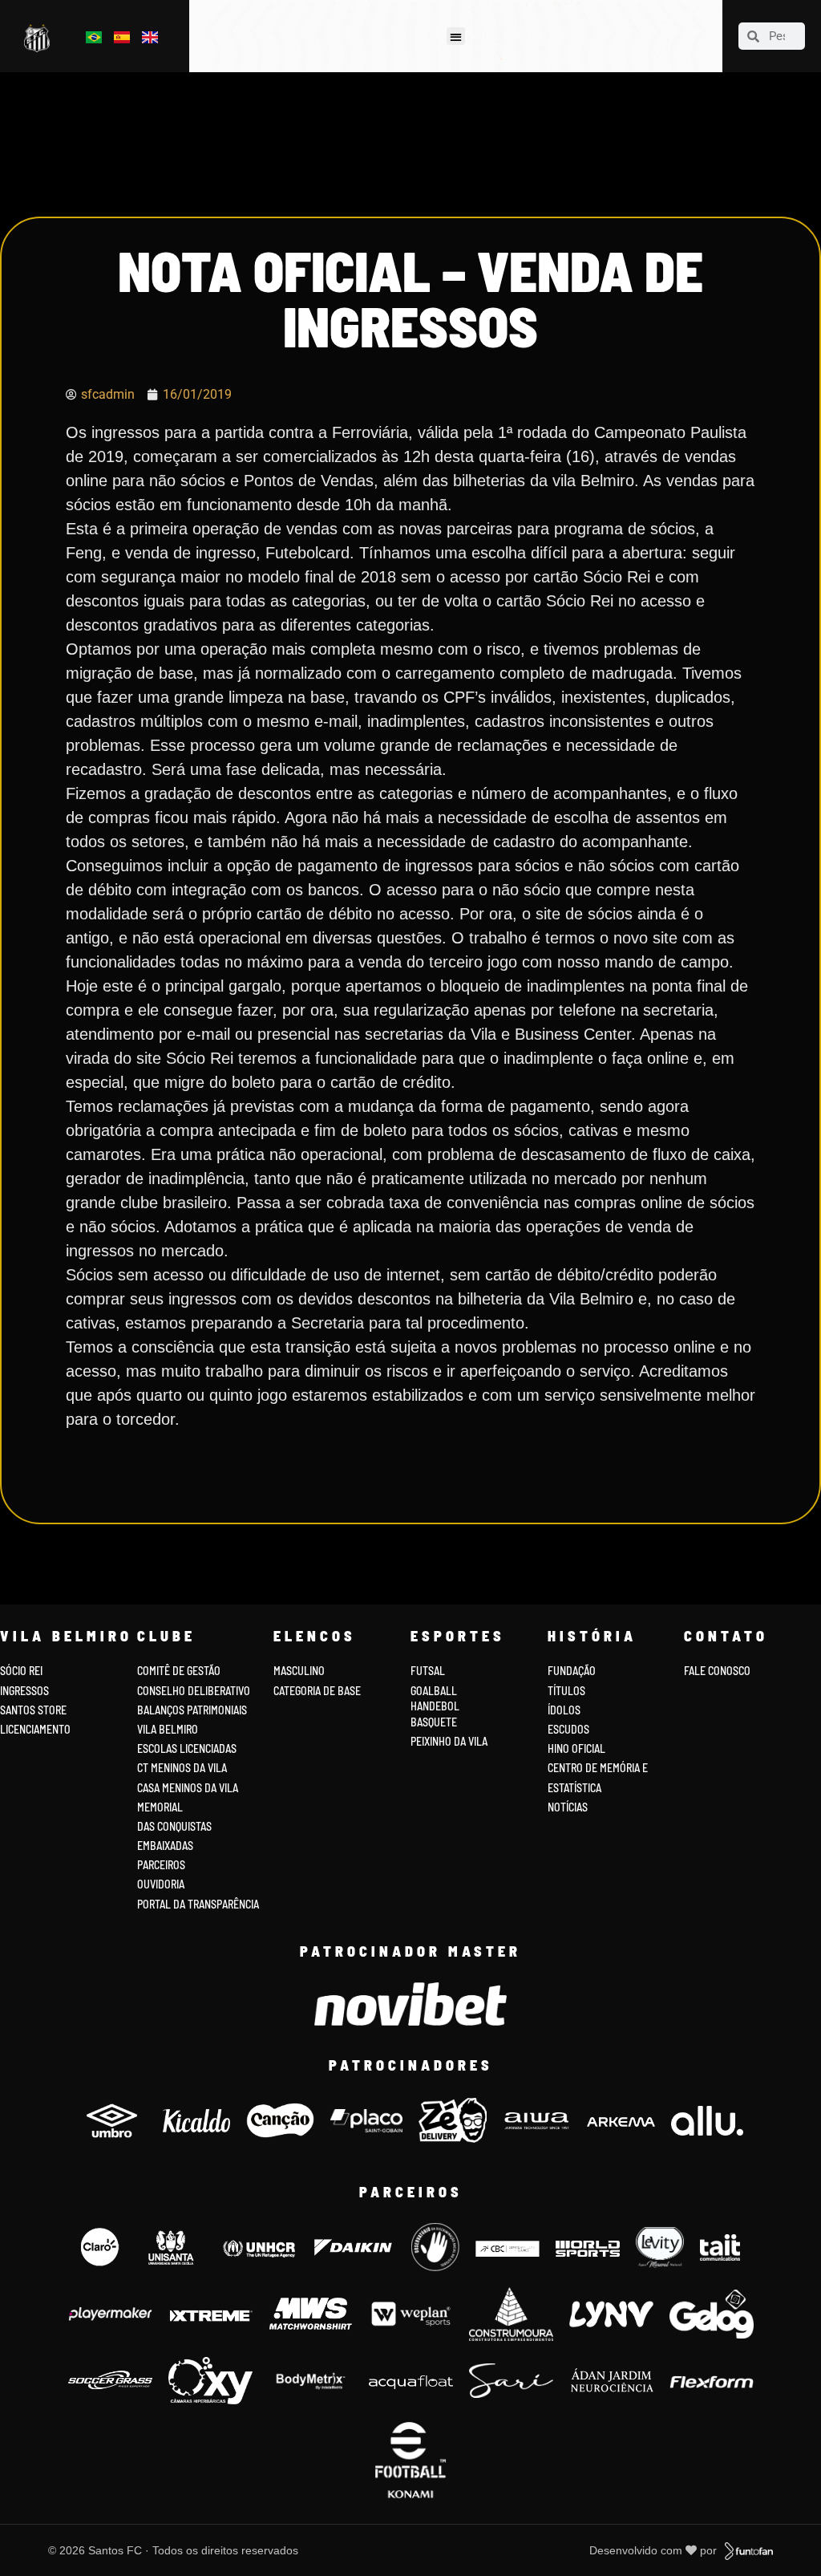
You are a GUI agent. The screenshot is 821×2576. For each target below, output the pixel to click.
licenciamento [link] (35, 1729)
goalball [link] (434, 1691)
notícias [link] (568, 1807)
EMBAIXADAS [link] (165, 1846)
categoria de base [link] (318, 1691)
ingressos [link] (24, 1691)
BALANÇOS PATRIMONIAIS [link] (192, 1710)
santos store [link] (33, 1710)
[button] (456, 37)
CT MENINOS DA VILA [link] (182, 1768)
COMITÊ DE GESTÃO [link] (179, 1671)
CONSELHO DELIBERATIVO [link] (194, 1691)
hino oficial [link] (576, 1748)
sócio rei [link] (21, 1671)
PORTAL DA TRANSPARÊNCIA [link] (198, 1904)
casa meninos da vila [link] (188, 1788)
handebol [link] (435, 1706)
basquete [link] (434, 1722)
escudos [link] (568, 1729)
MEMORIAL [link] (160, 1807)
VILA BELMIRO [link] (168, 1729)
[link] (40, 39)
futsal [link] (428, 1671)
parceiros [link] (161, 1865)
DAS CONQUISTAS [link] (174, 1826)
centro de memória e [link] (598, 1768)
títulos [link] (566, 1691)
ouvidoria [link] (161, 1884)
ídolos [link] (564, 1710)
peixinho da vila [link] (449, 1741)
